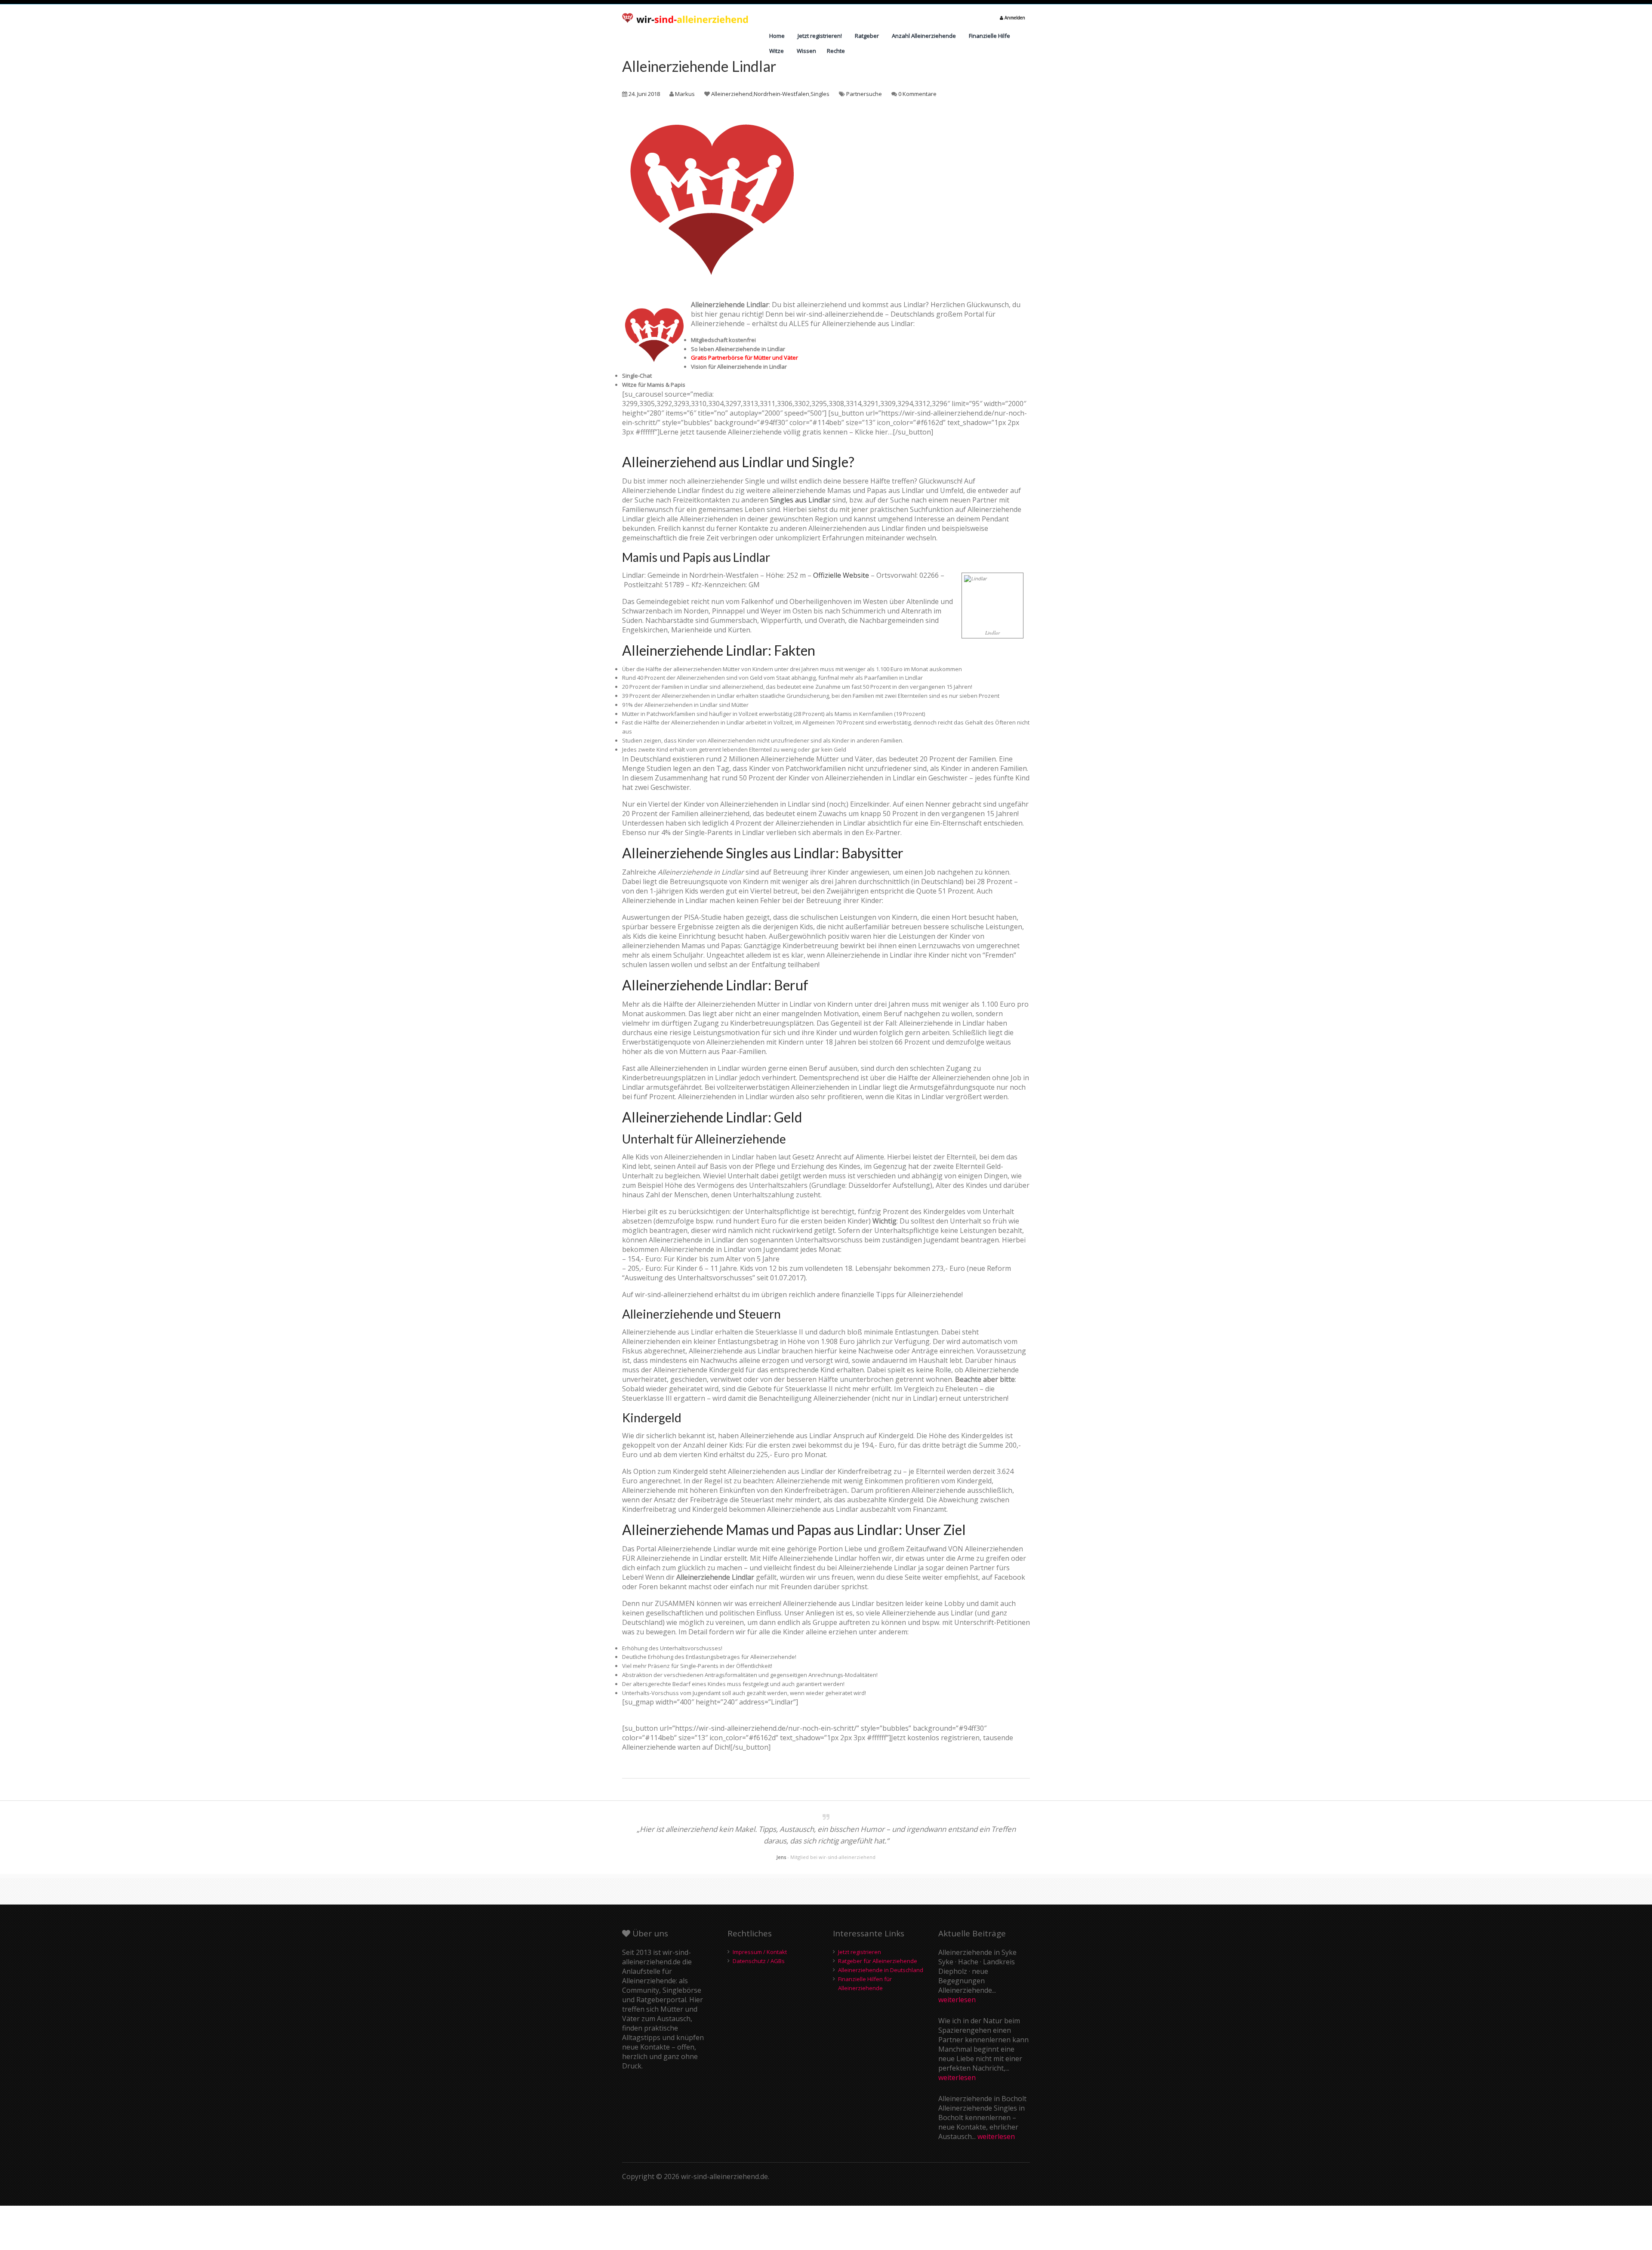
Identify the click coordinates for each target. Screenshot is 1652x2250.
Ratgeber (867, 36)
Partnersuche (864, 94)
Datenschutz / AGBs (759, 1961)
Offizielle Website (841, 575)
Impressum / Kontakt (760, 1952)
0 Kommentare (917, 94)
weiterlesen (957, 2000)
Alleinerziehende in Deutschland (881, 1970)
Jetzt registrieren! (820, 36)
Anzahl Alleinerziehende (924, 36)
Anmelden (1014, 18)
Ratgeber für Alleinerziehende (878, 1961)
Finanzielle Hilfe (989, 36)
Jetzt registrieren (860, 1952)
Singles (820, 94)
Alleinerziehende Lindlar (699, 66)
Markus (685, 94)
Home (777, 36)
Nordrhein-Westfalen (781, 94)
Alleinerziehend (732, 94)
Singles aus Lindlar (800, 500)
